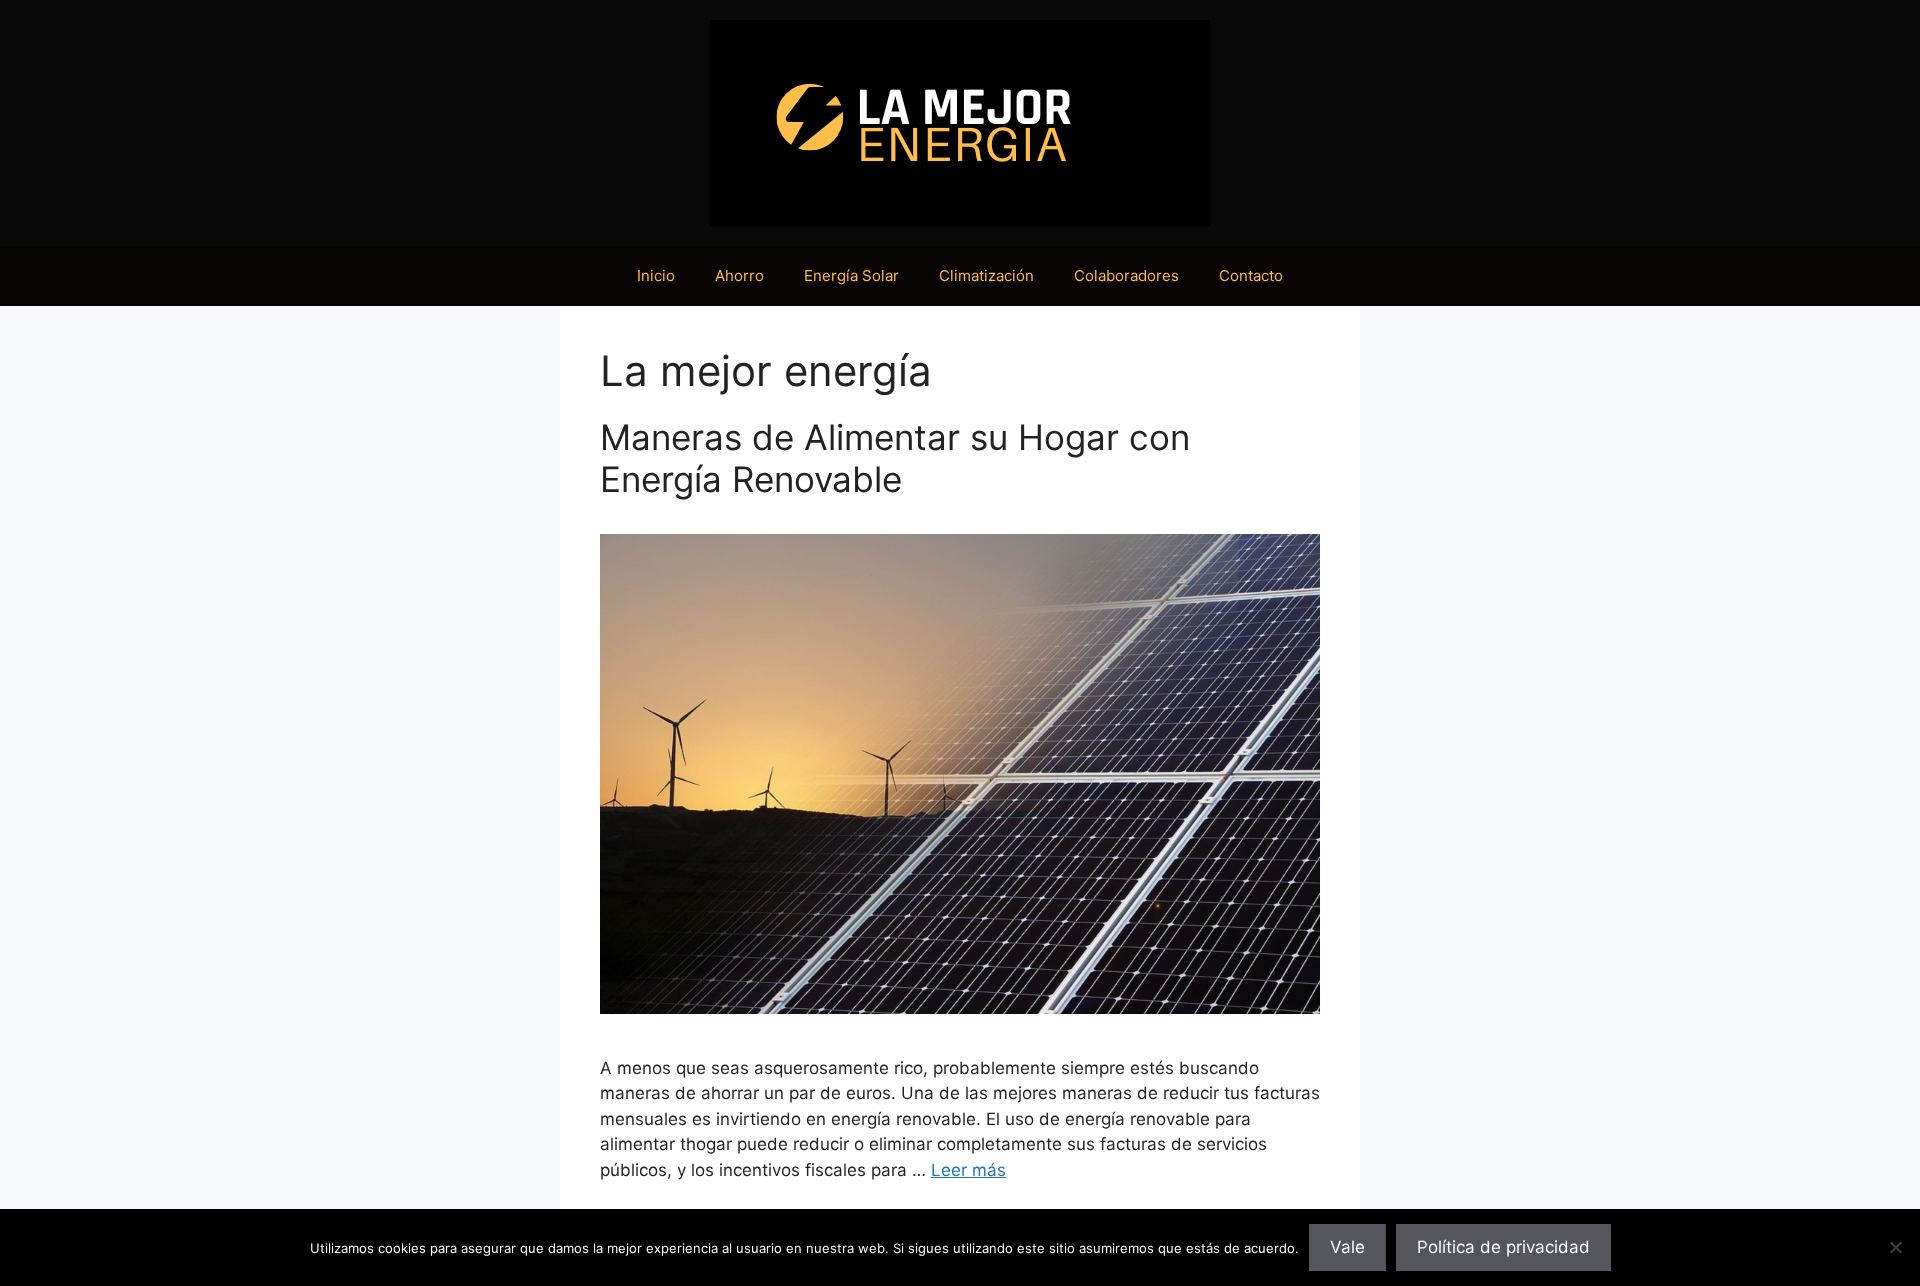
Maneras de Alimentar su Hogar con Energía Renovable (895, 458)
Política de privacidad (1503, 1247)
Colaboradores (1126, 275)
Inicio (656, 275)
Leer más (968, 1170)
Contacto (1251, 275)
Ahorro (739, 275)
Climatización (986, 275)
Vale (1347, 1247)
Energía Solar (851, 275)
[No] (1895, 1247)
